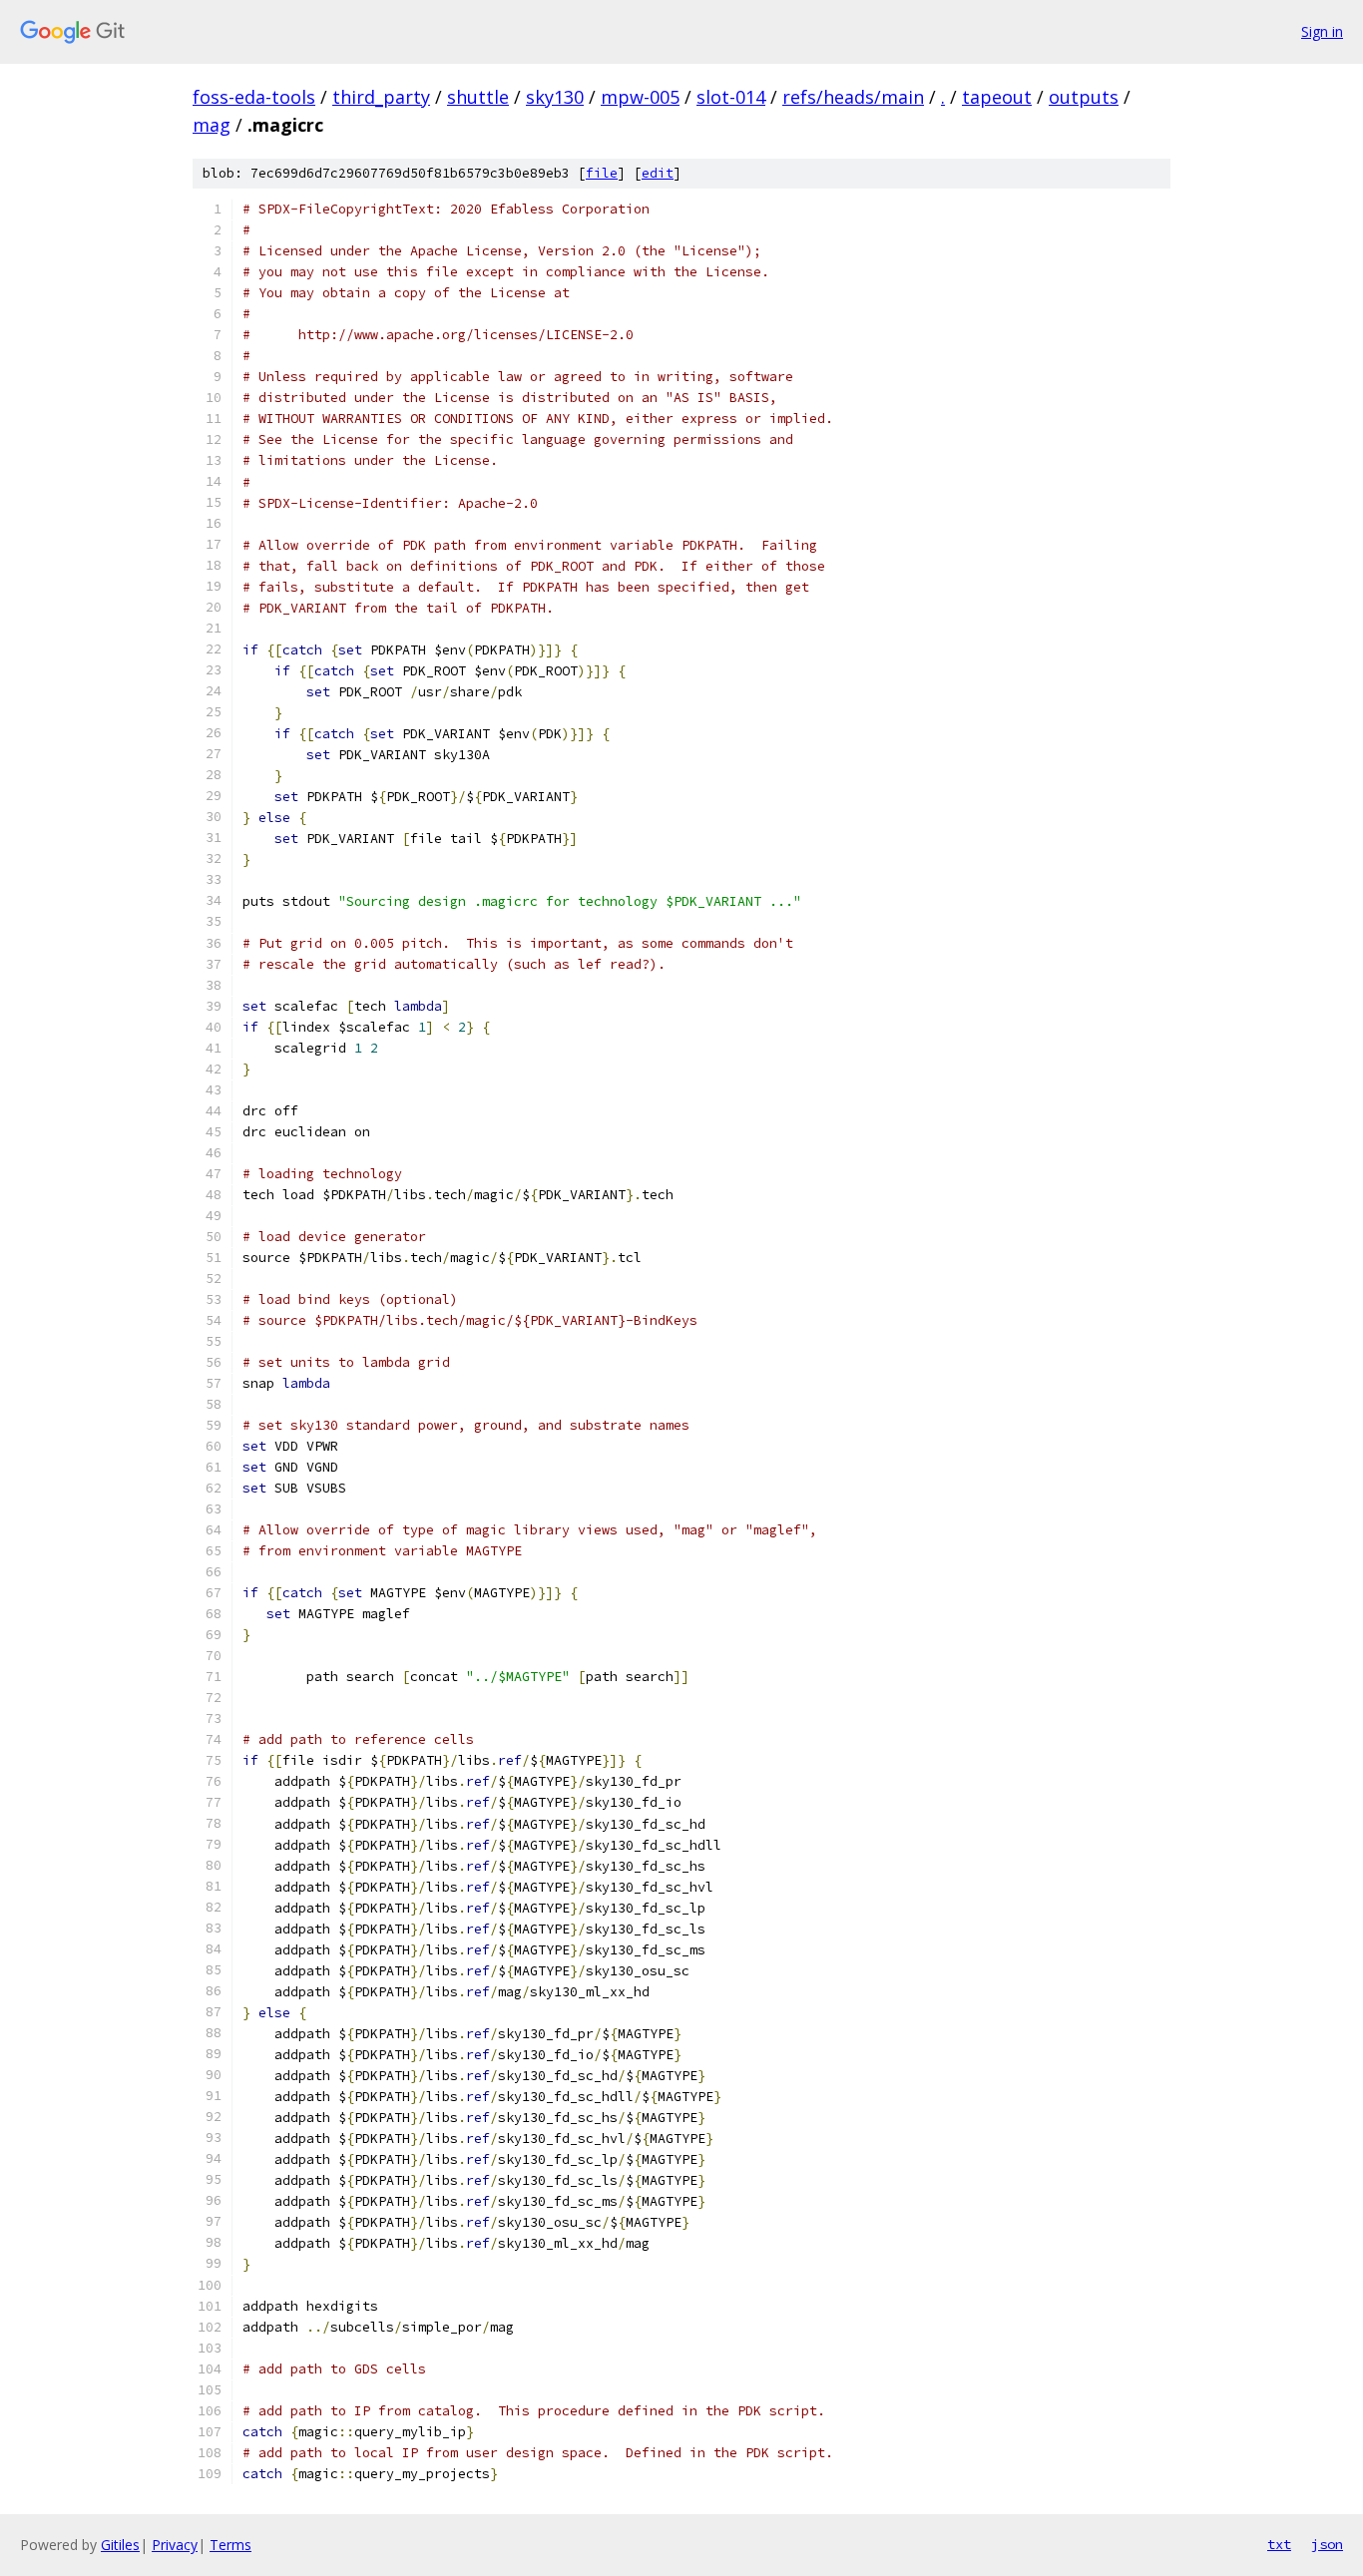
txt (1279, 2544)
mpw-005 (640, 97)
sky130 (555, 97)
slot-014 (731, 97)
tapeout (997, 97)
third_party (381, 97)
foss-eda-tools (254, 97)
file (602, 173)
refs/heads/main (853, 97)
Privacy (175, 2545)
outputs (1084, 97)
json (1327, 2544)
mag (212, 125)
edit (658, 173)
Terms (230, 2545)
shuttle (478, 97)
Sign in (1322, 31)
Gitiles (120, 2545)
